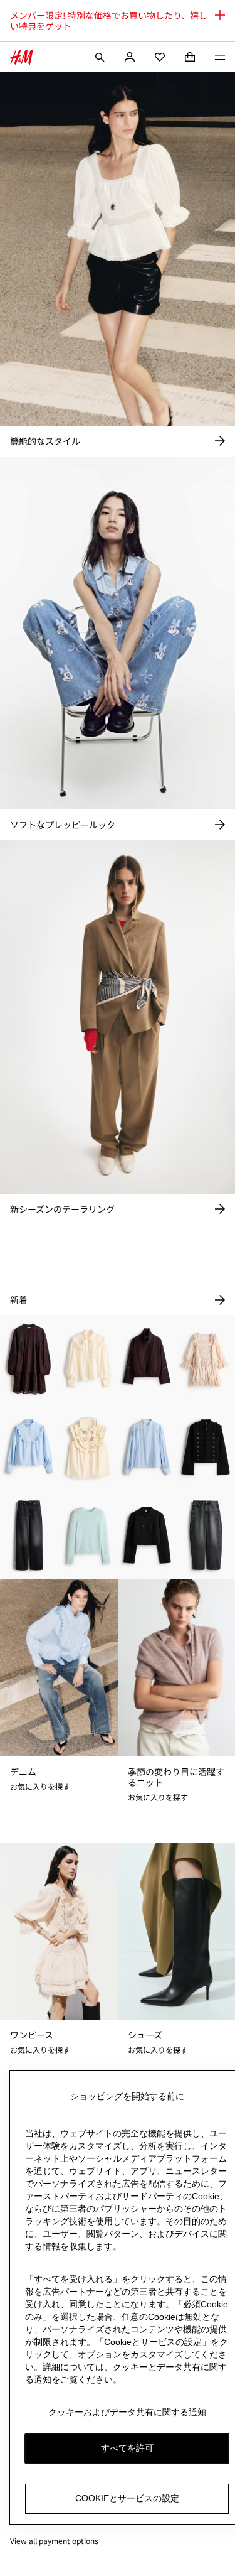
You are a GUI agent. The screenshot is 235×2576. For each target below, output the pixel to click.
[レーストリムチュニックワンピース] (29, 1359)
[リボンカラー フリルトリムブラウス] (88, 1359)
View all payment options (54, 2541)
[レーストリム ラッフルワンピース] (206, 1359)
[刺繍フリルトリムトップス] (88, 1447)
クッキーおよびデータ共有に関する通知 (127, 2412)
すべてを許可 (127, 2448)
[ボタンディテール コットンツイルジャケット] (206, 1447)
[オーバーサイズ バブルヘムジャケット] (147, 1359)
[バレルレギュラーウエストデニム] (206, 1536)
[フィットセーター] (88, 1536)
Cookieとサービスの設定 (127, 2498)
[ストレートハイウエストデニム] (29, 1536)
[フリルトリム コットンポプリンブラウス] (29, 1447)
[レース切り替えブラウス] (147, 1447)
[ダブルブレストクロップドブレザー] (147, 1536)
